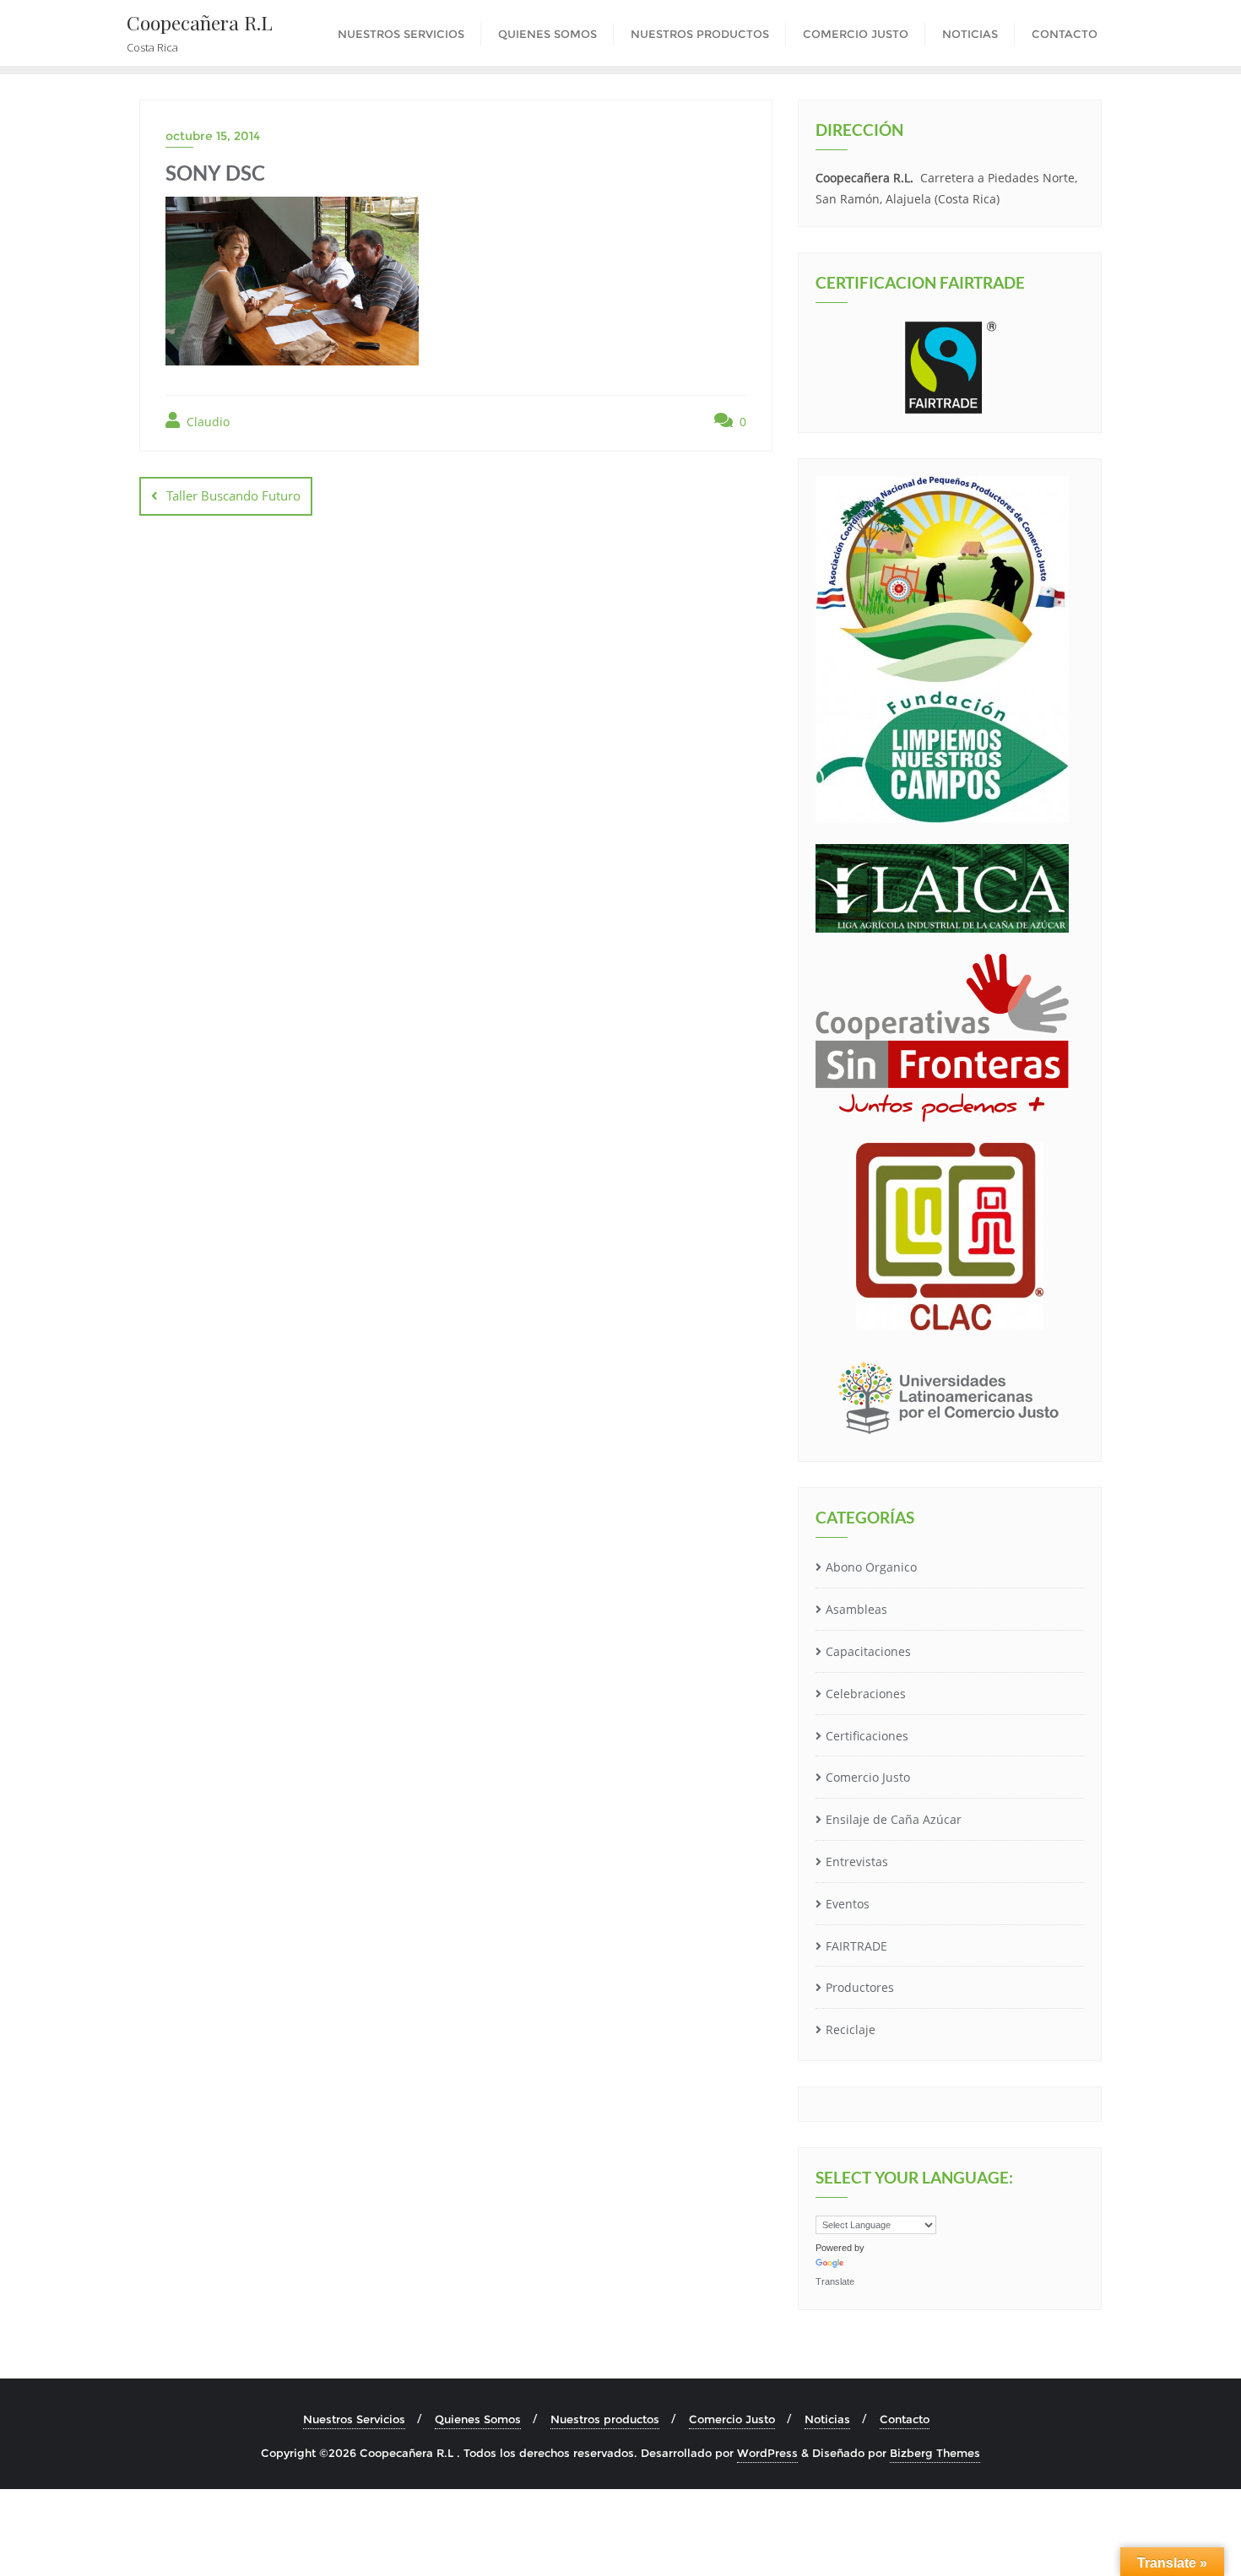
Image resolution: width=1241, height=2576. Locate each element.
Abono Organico (871, 1567)
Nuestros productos (605, 2419)
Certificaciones (867, 1736)
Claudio (206, 422)
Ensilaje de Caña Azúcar (894, 1819)
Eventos (848, 1904)
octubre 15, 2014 (213, 136)
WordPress (767, 2453)
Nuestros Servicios (354, 2419)
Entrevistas (857, 1862)
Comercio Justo (868, 1777)
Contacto (905, 2419)
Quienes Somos (478, 2419)
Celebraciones (866, 1694)
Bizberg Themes (935, 2453)
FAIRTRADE (856, 1946)
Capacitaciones (868, 1651)
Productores (860, 1987)
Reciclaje (851, 2029)
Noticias (827, 2419)
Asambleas (856, 1609)
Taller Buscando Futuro (233, 495)
